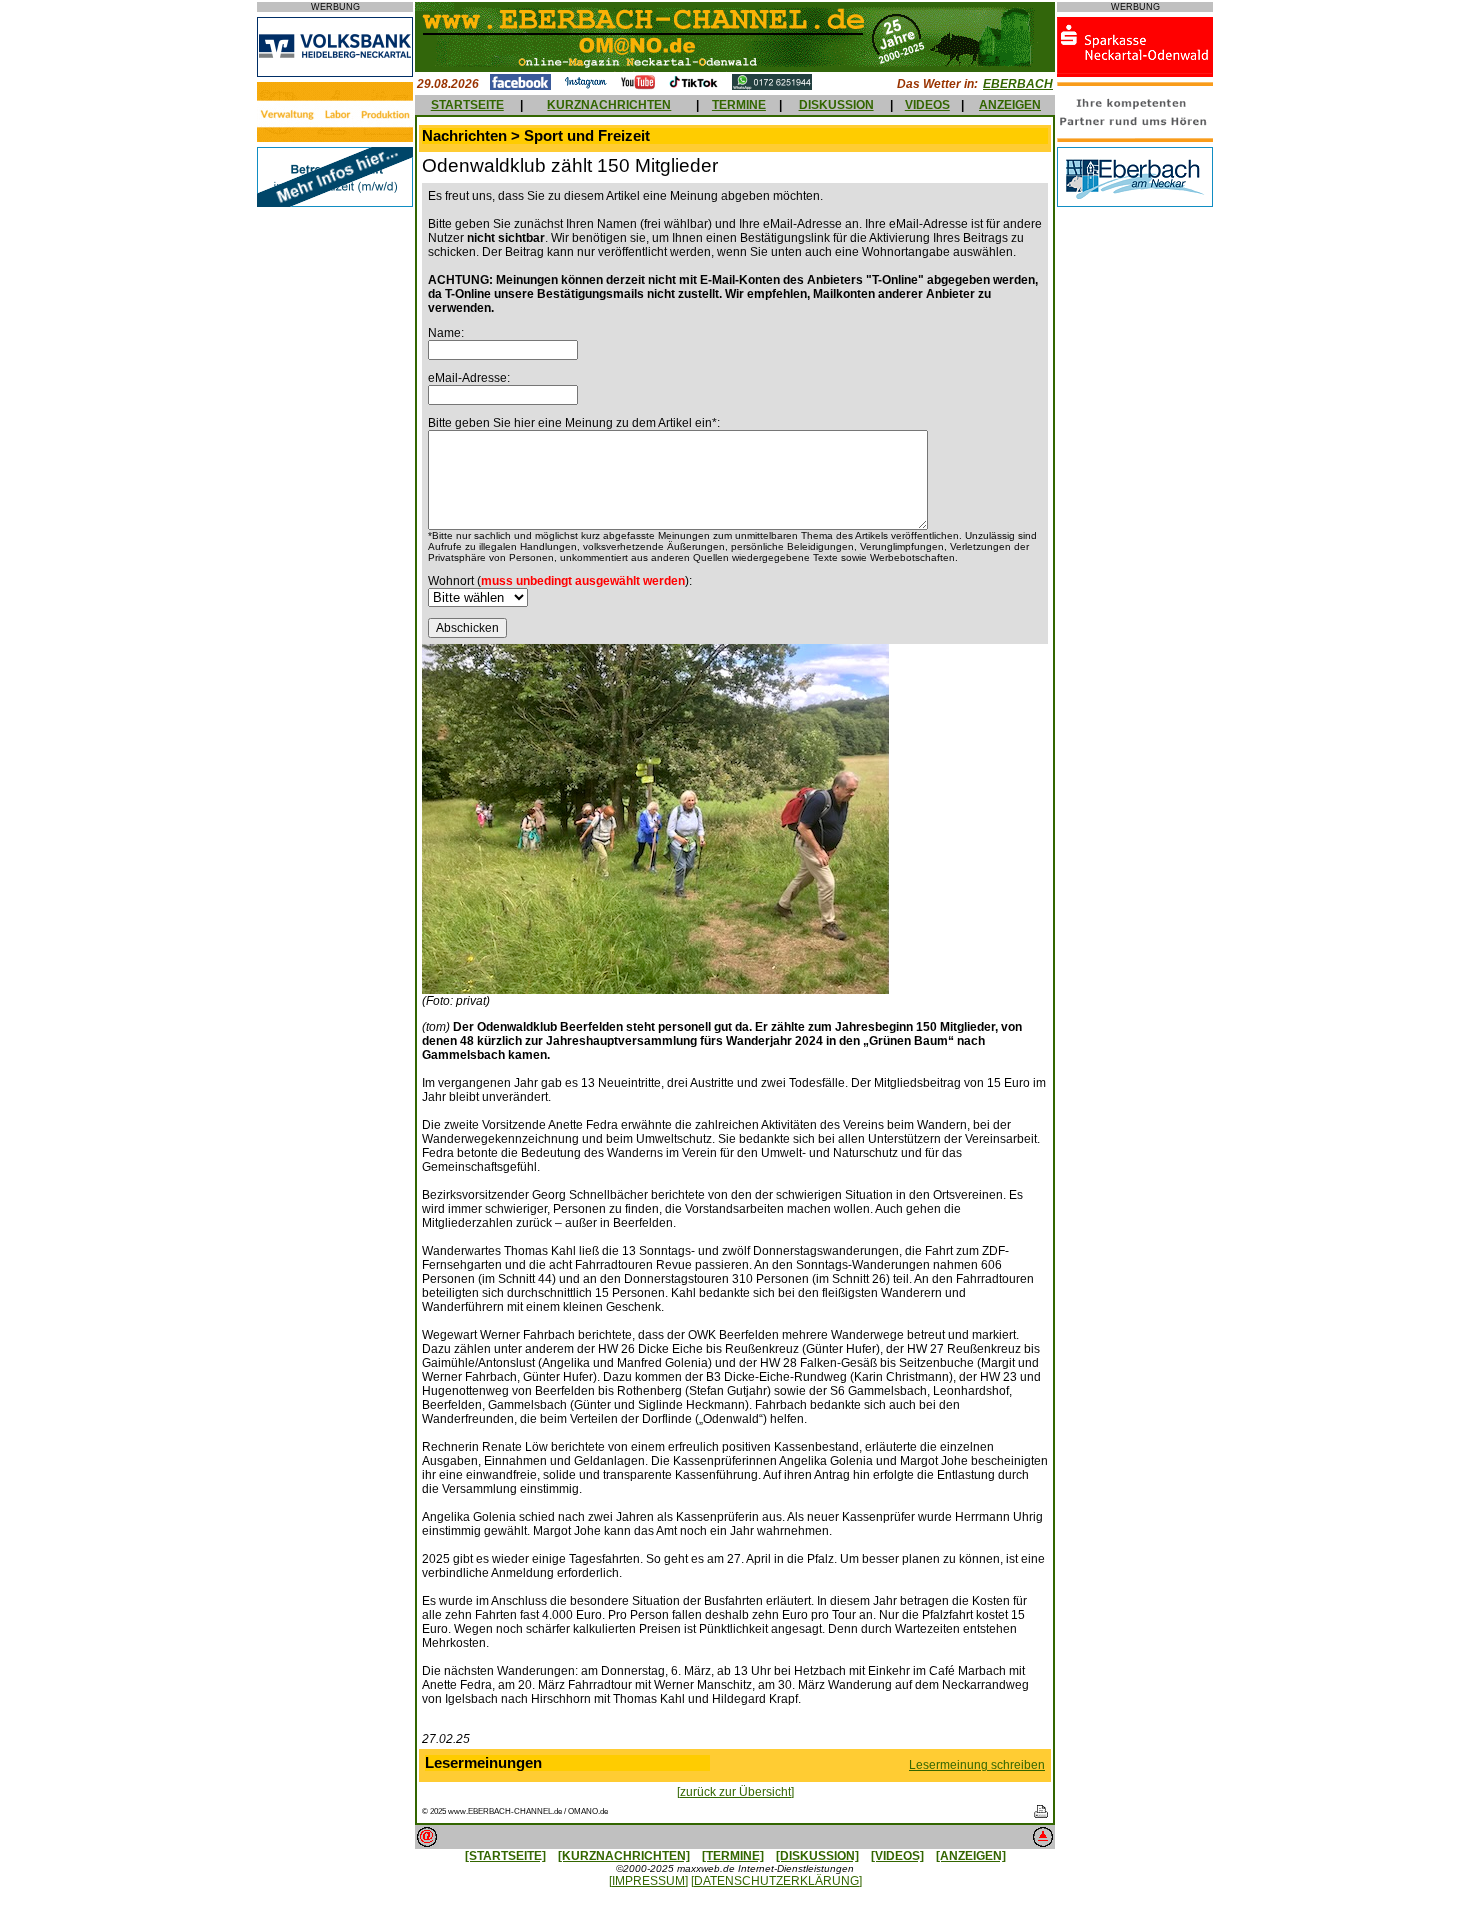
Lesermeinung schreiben (977, 1765)
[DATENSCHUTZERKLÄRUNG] (776, 1881)
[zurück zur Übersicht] (735, 1792)
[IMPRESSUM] (648, 1881)
